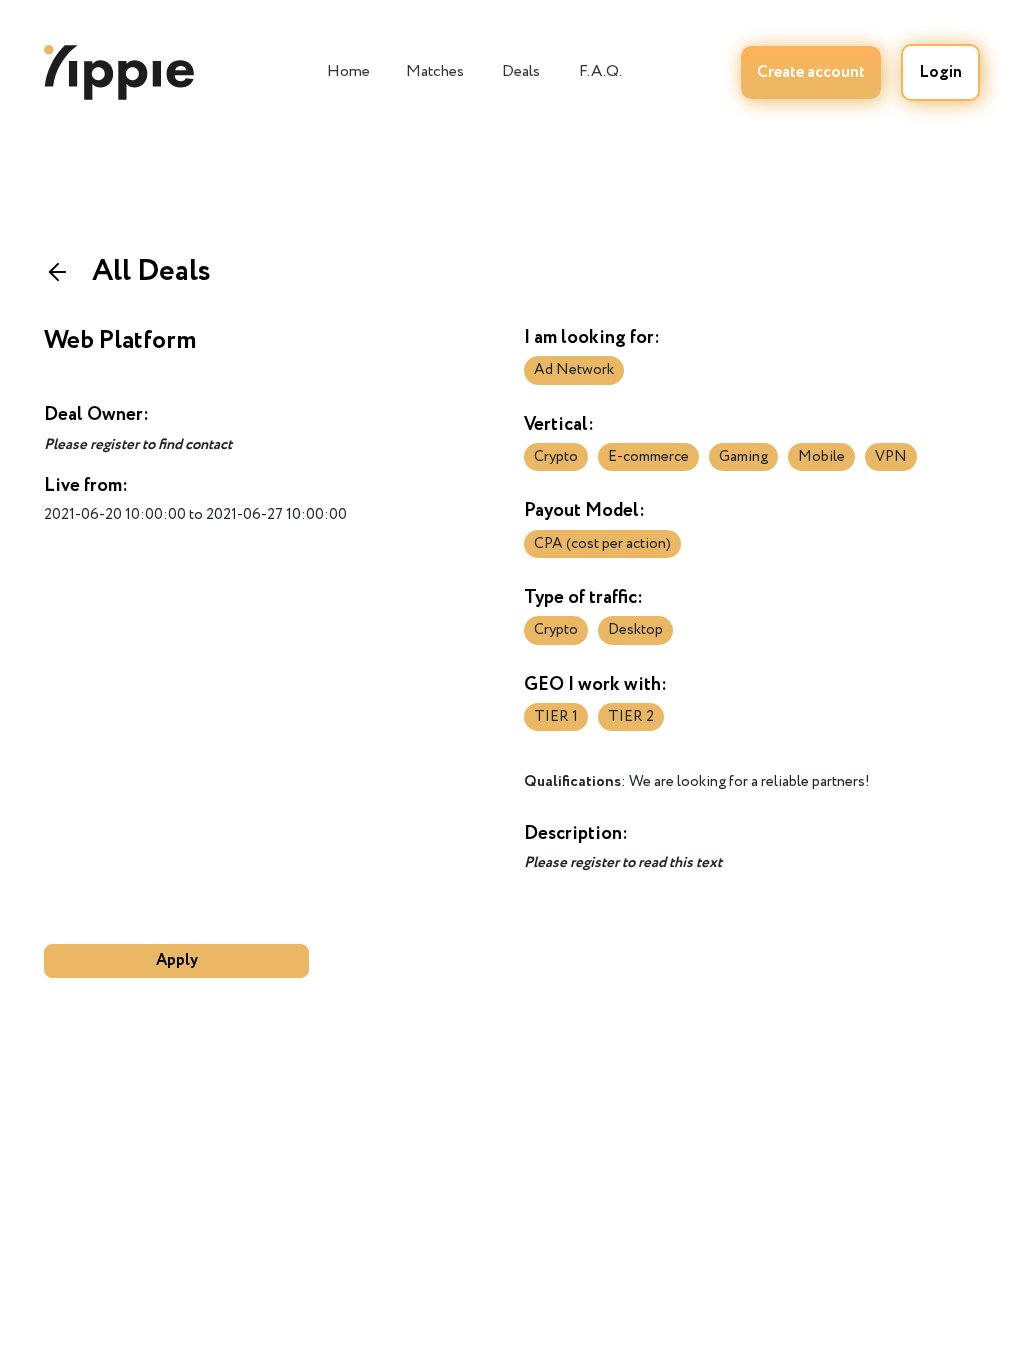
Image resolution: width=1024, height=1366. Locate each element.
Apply (177, 960)
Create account (811, 72)
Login (940, 72)
